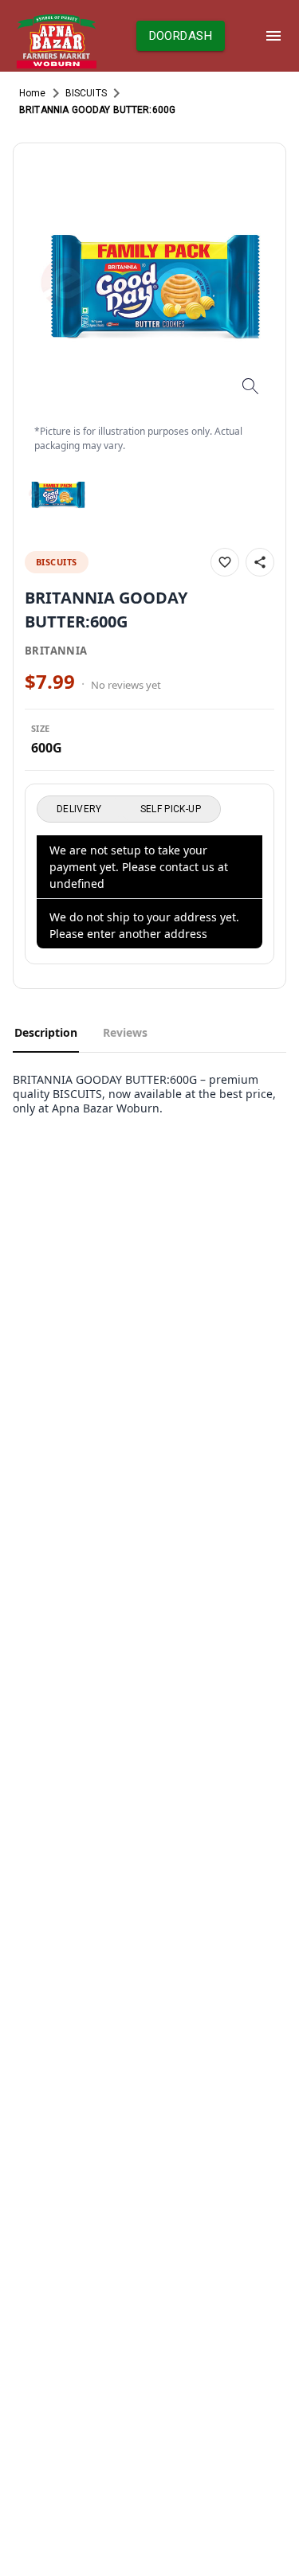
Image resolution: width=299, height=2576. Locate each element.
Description (46, 1032)
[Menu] (273, 36)
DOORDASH (181, 36)
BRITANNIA (56, 651)
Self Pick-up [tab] (171, 809)
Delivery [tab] (79, 809)
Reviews (125, 1032)
